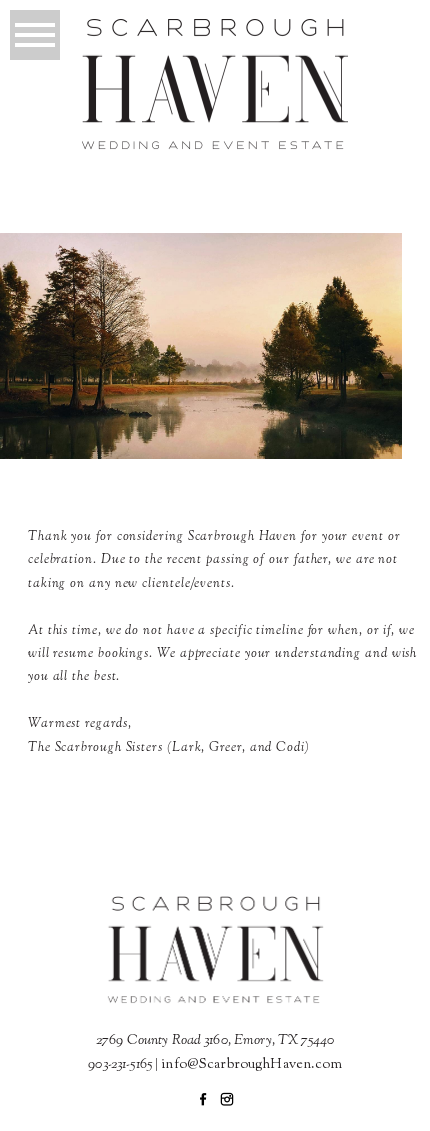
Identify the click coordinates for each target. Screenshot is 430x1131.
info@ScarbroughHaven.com (251, 1065)
